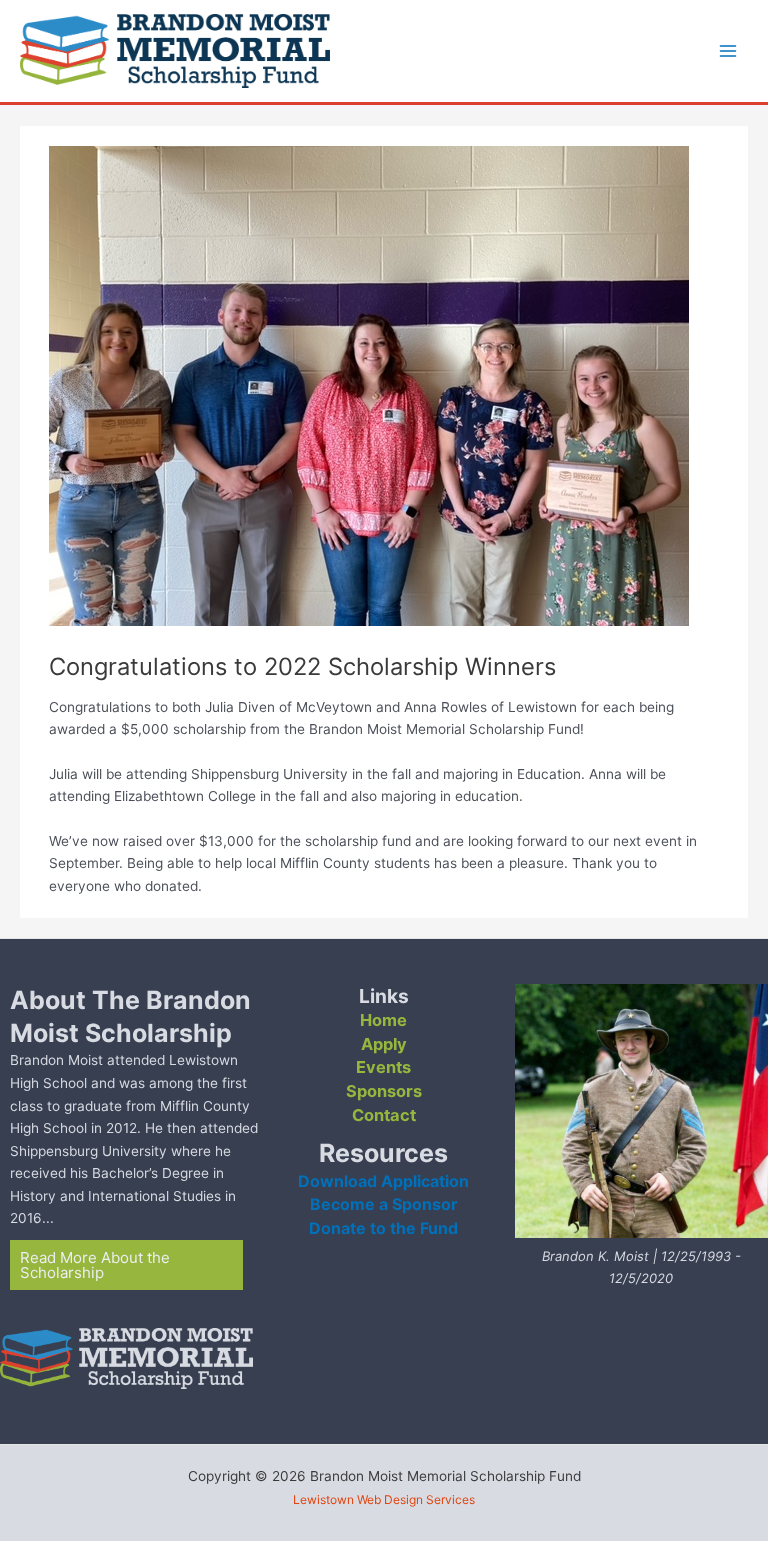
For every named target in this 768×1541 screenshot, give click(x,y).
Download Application (383, 1181)
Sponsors (384, 1091)
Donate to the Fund (383, 1228)
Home (383, 1020)
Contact (384, 1115)
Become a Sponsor (384, 1204)
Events (383, 1067)
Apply (384, 1044)
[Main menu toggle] (728, 51)
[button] (126, 1265)
